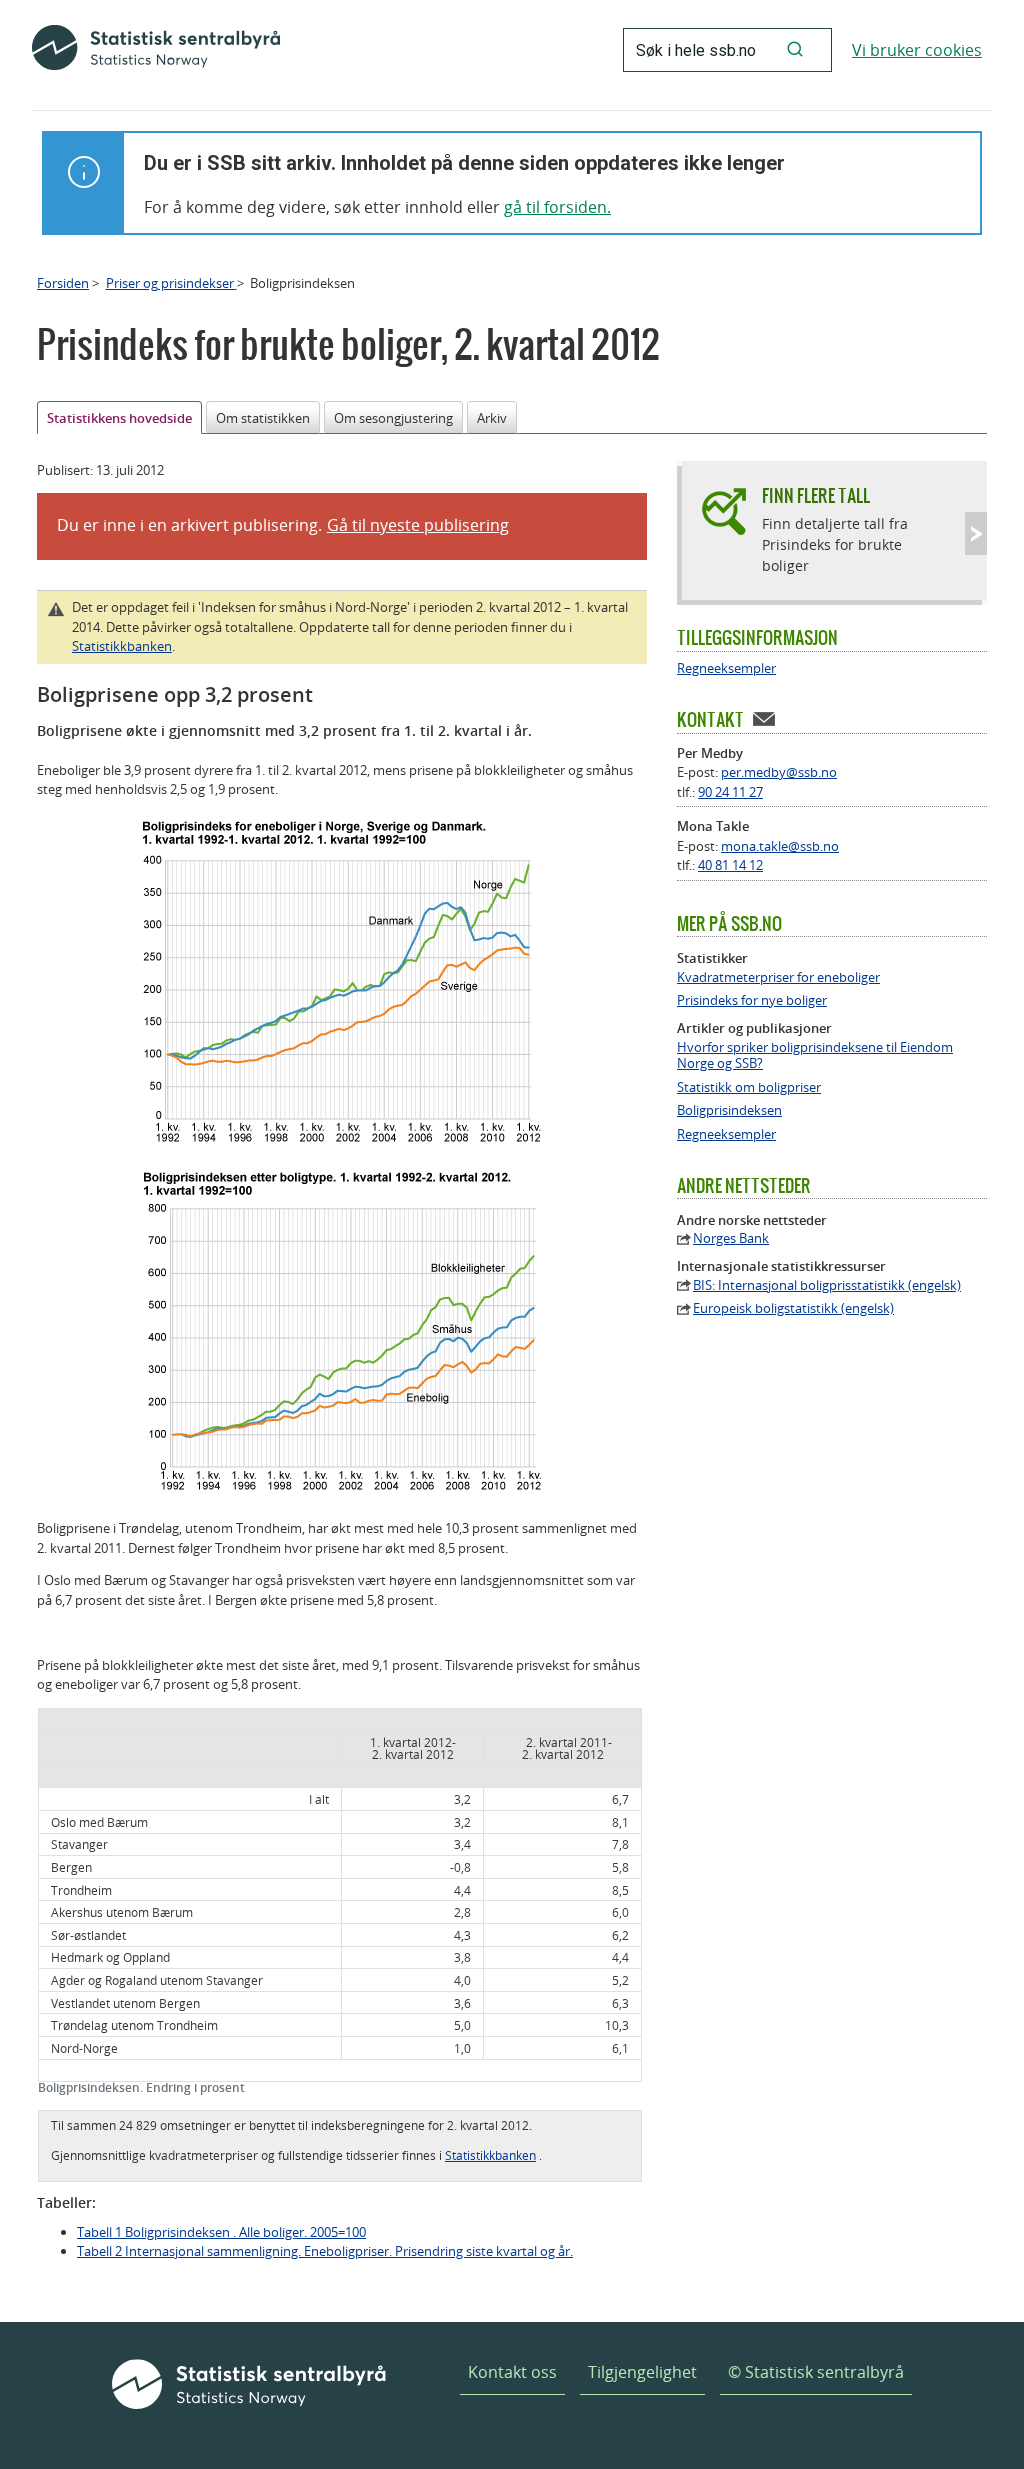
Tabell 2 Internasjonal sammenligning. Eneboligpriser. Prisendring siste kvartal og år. (325, 2251)
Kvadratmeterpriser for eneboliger (778, 977)
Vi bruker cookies (917, 50)
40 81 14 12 (730, 865)
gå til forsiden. (557, 207)
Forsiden (63, 283)
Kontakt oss (512, 2372)
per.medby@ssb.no (779, 772)
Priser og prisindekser (171, 283)
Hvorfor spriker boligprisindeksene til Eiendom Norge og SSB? (815, 1056)
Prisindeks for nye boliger (752, 1000)
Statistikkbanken (122, 646)
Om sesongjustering (393, 418)
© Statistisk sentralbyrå (816, 2372)
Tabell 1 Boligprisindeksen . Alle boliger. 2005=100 (221, 2232)
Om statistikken (263, 418)
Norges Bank (731, 1238)
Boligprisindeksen (729, 1110)
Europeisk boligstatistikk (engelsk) (793, 1308)
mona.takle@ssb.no (780, 846)
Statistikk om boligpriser (749, 1087)
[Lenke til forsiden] (156, 50)
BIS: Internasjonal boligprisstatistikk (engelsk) (827, 1285)
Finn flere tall (816, 495)
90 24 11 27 (730, 792)
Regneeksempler (726, 668)
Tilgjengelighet (642, 2372)
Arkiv (492, 418)
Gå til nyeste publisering (418, 525)
